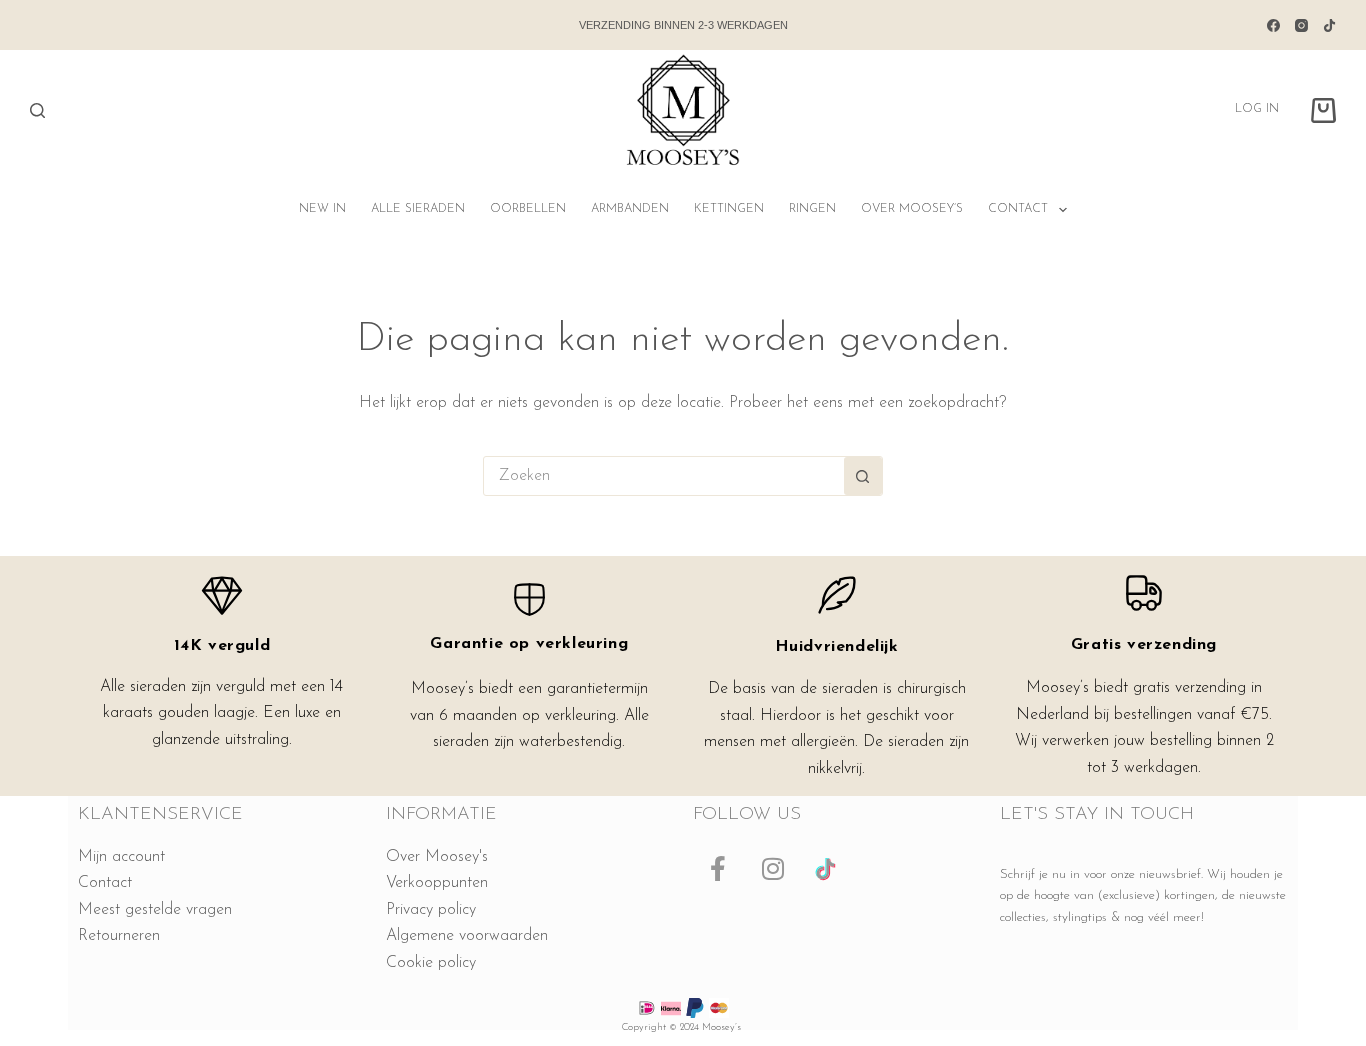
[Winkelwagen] (1323, 110)
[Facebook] (1273, 25)
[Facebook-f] (718, 869)
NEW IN (322, 209)
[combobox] (664, 476)
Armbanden (630, 209)
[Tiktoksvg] (828, 869)
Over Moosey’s (912, 209)
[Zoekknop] (863, 476)
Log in (1257, 109)
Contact (1018, 209)
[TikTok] (1329, 25)
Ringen (812, 209)
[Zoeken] (37, 110)
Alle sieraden (418, 209)
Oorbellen (528, 209)
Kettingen (729, 209)
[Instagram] (1301, 25)
